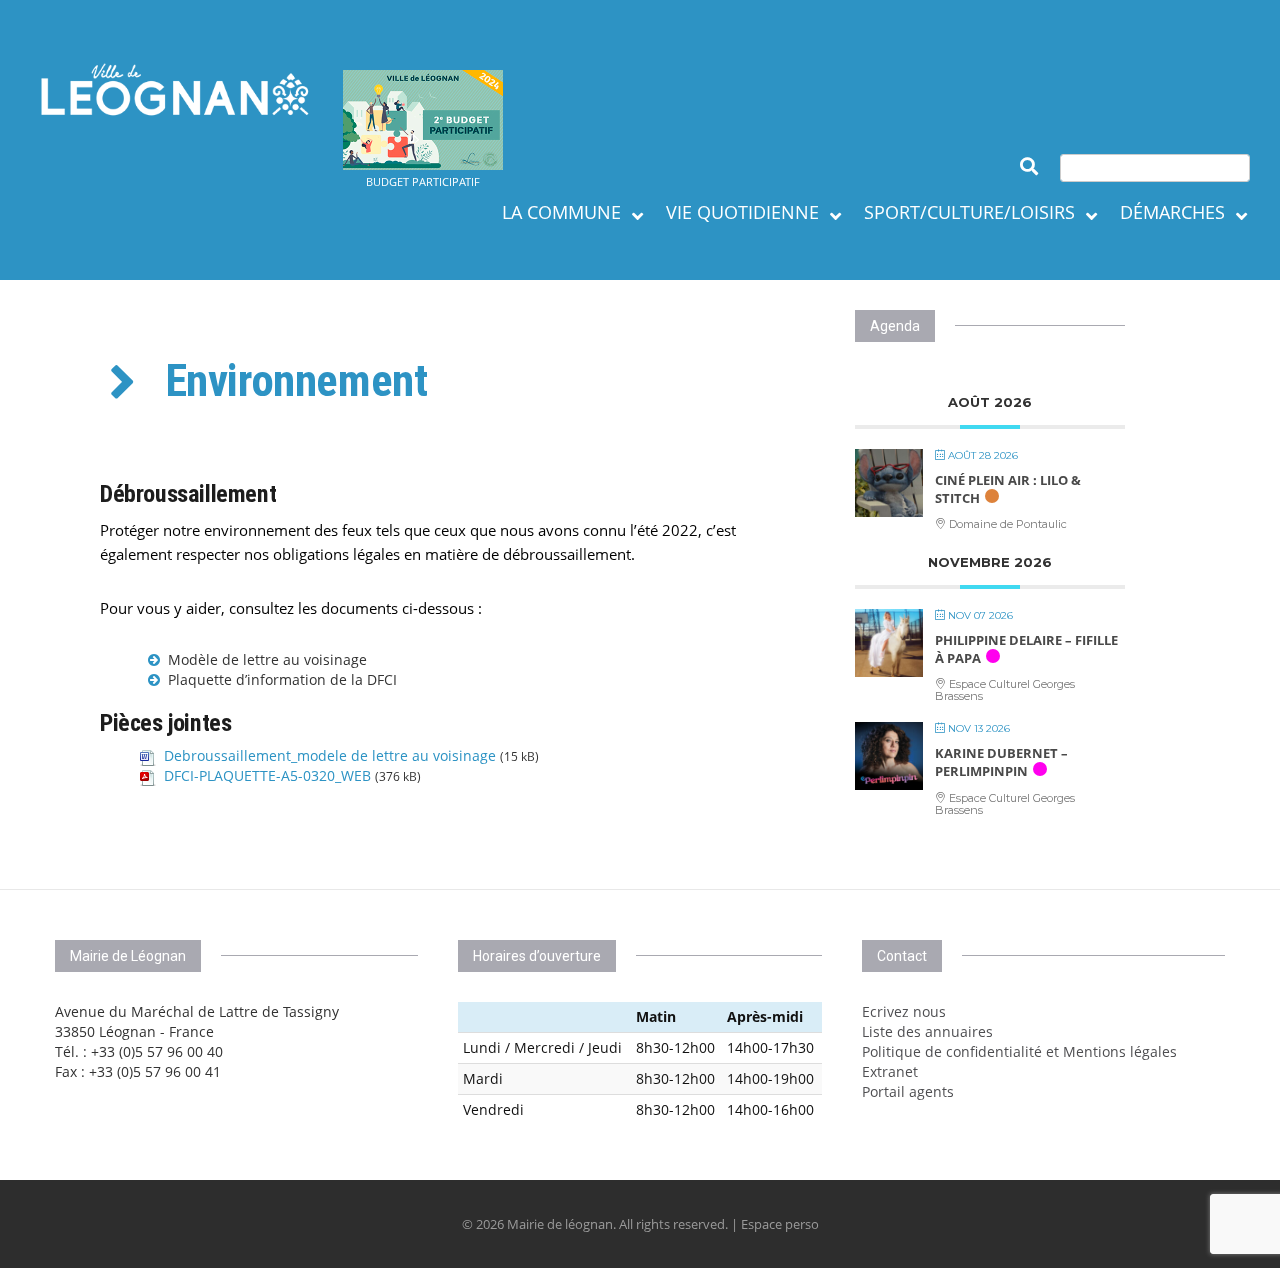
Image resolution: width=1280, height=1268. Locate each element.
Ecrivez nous (904, 1011)
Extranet (890, 1071)
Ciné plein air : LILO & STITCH (1008, 489)
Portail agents (908, 1091)
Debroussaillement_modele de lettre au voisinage (330, 755)
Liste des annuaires (927, 1031)
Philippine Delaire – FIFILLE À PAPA (1026, 649)
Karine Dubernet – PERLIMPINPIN (1001, 762)
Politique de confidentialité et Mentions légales (1019, 1051)
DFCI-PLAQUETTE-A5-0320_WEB (267, 775)
